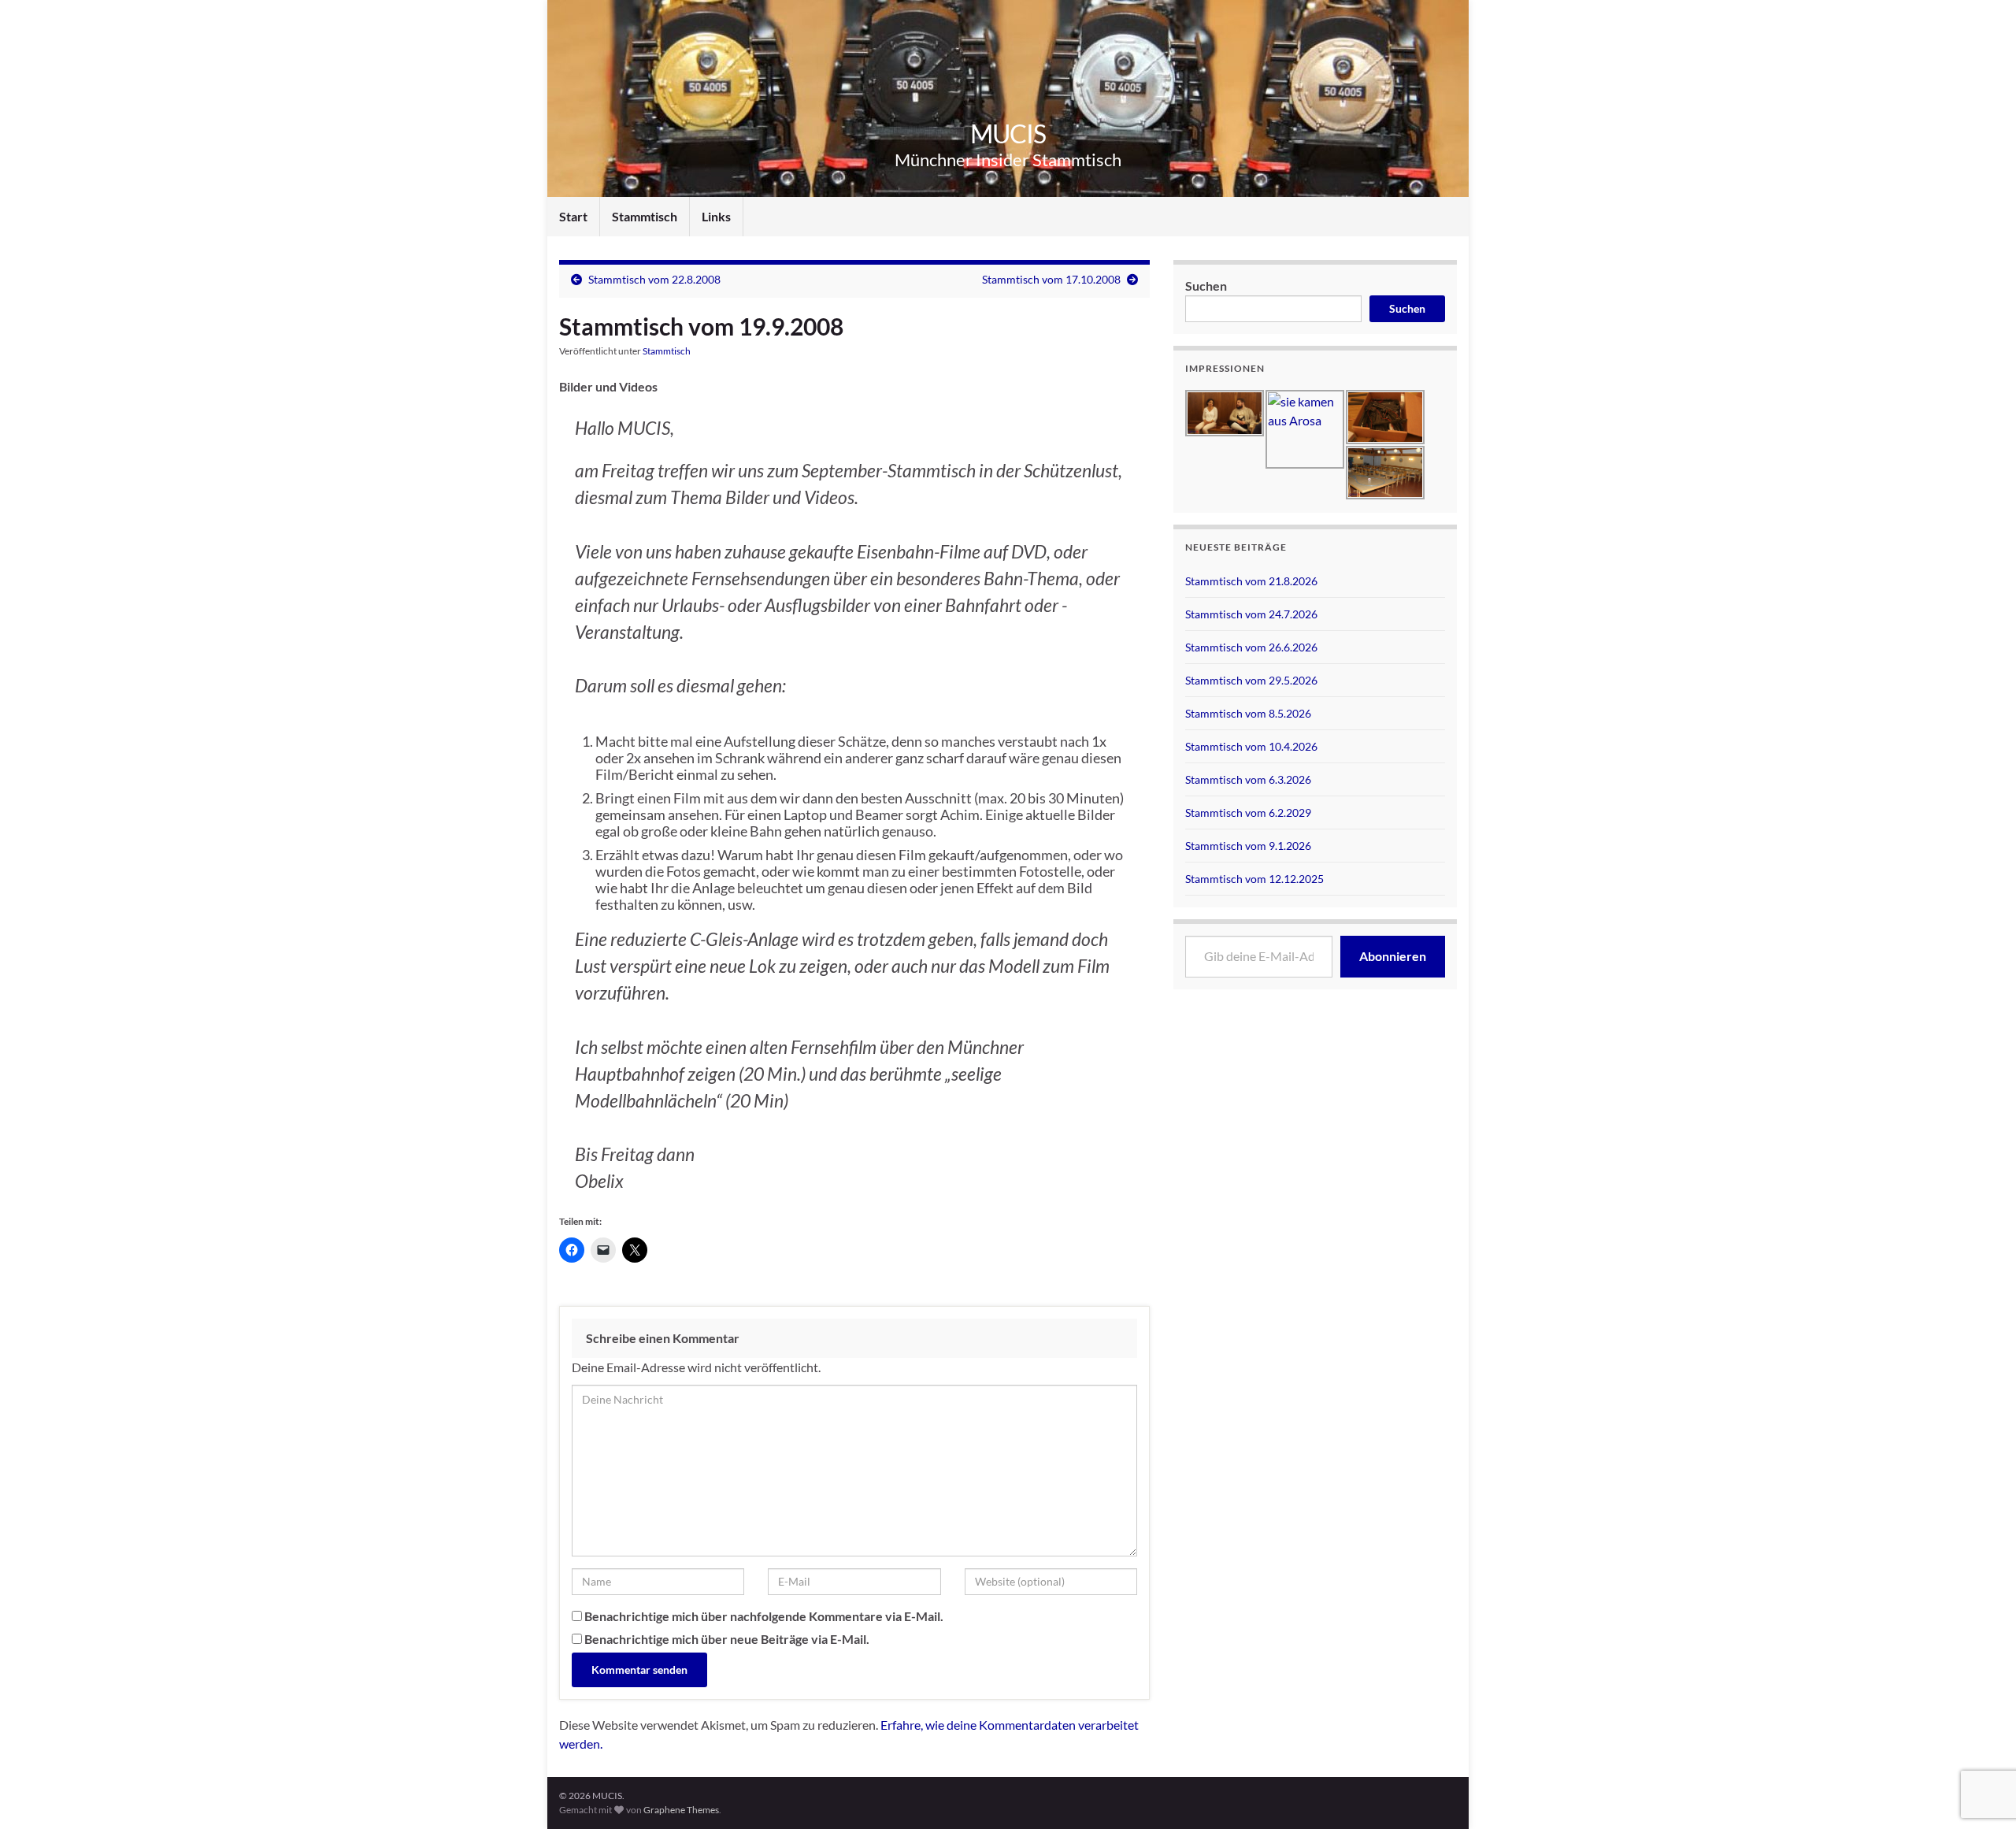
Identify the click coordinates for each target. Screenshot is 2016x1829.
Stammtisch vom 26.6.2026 (1251, 647)
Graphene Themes (681, 1810)
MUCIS (1008, 134)
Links (716, 216)
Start (573, 216)
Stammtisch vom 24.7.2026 (1251, 614)
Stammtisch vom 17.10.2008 (1051, 279)
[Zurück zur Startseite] (1008, 98)
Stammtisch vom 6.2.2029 (1248, 812)
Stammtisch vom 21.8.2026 (1251, 581)
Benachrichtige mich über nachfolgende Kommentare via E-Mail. (764, 1616)
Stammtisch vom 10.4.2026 (1251, 746)
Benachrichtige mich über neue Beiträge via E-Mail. (727, 1639)
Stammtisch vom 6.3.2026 (1248, 779)
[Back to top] (1981, 1735)
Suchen (1206, 286)
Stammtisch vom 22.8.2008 (654, 279)
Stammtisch (645, 216)
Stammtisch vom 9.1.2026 (1248, 846)
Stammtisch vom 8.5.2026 (1248, 713)
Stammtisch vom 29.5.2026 (1251, 680)
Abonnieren (1393, 956)
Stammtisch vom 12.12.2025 (1254, 879)
